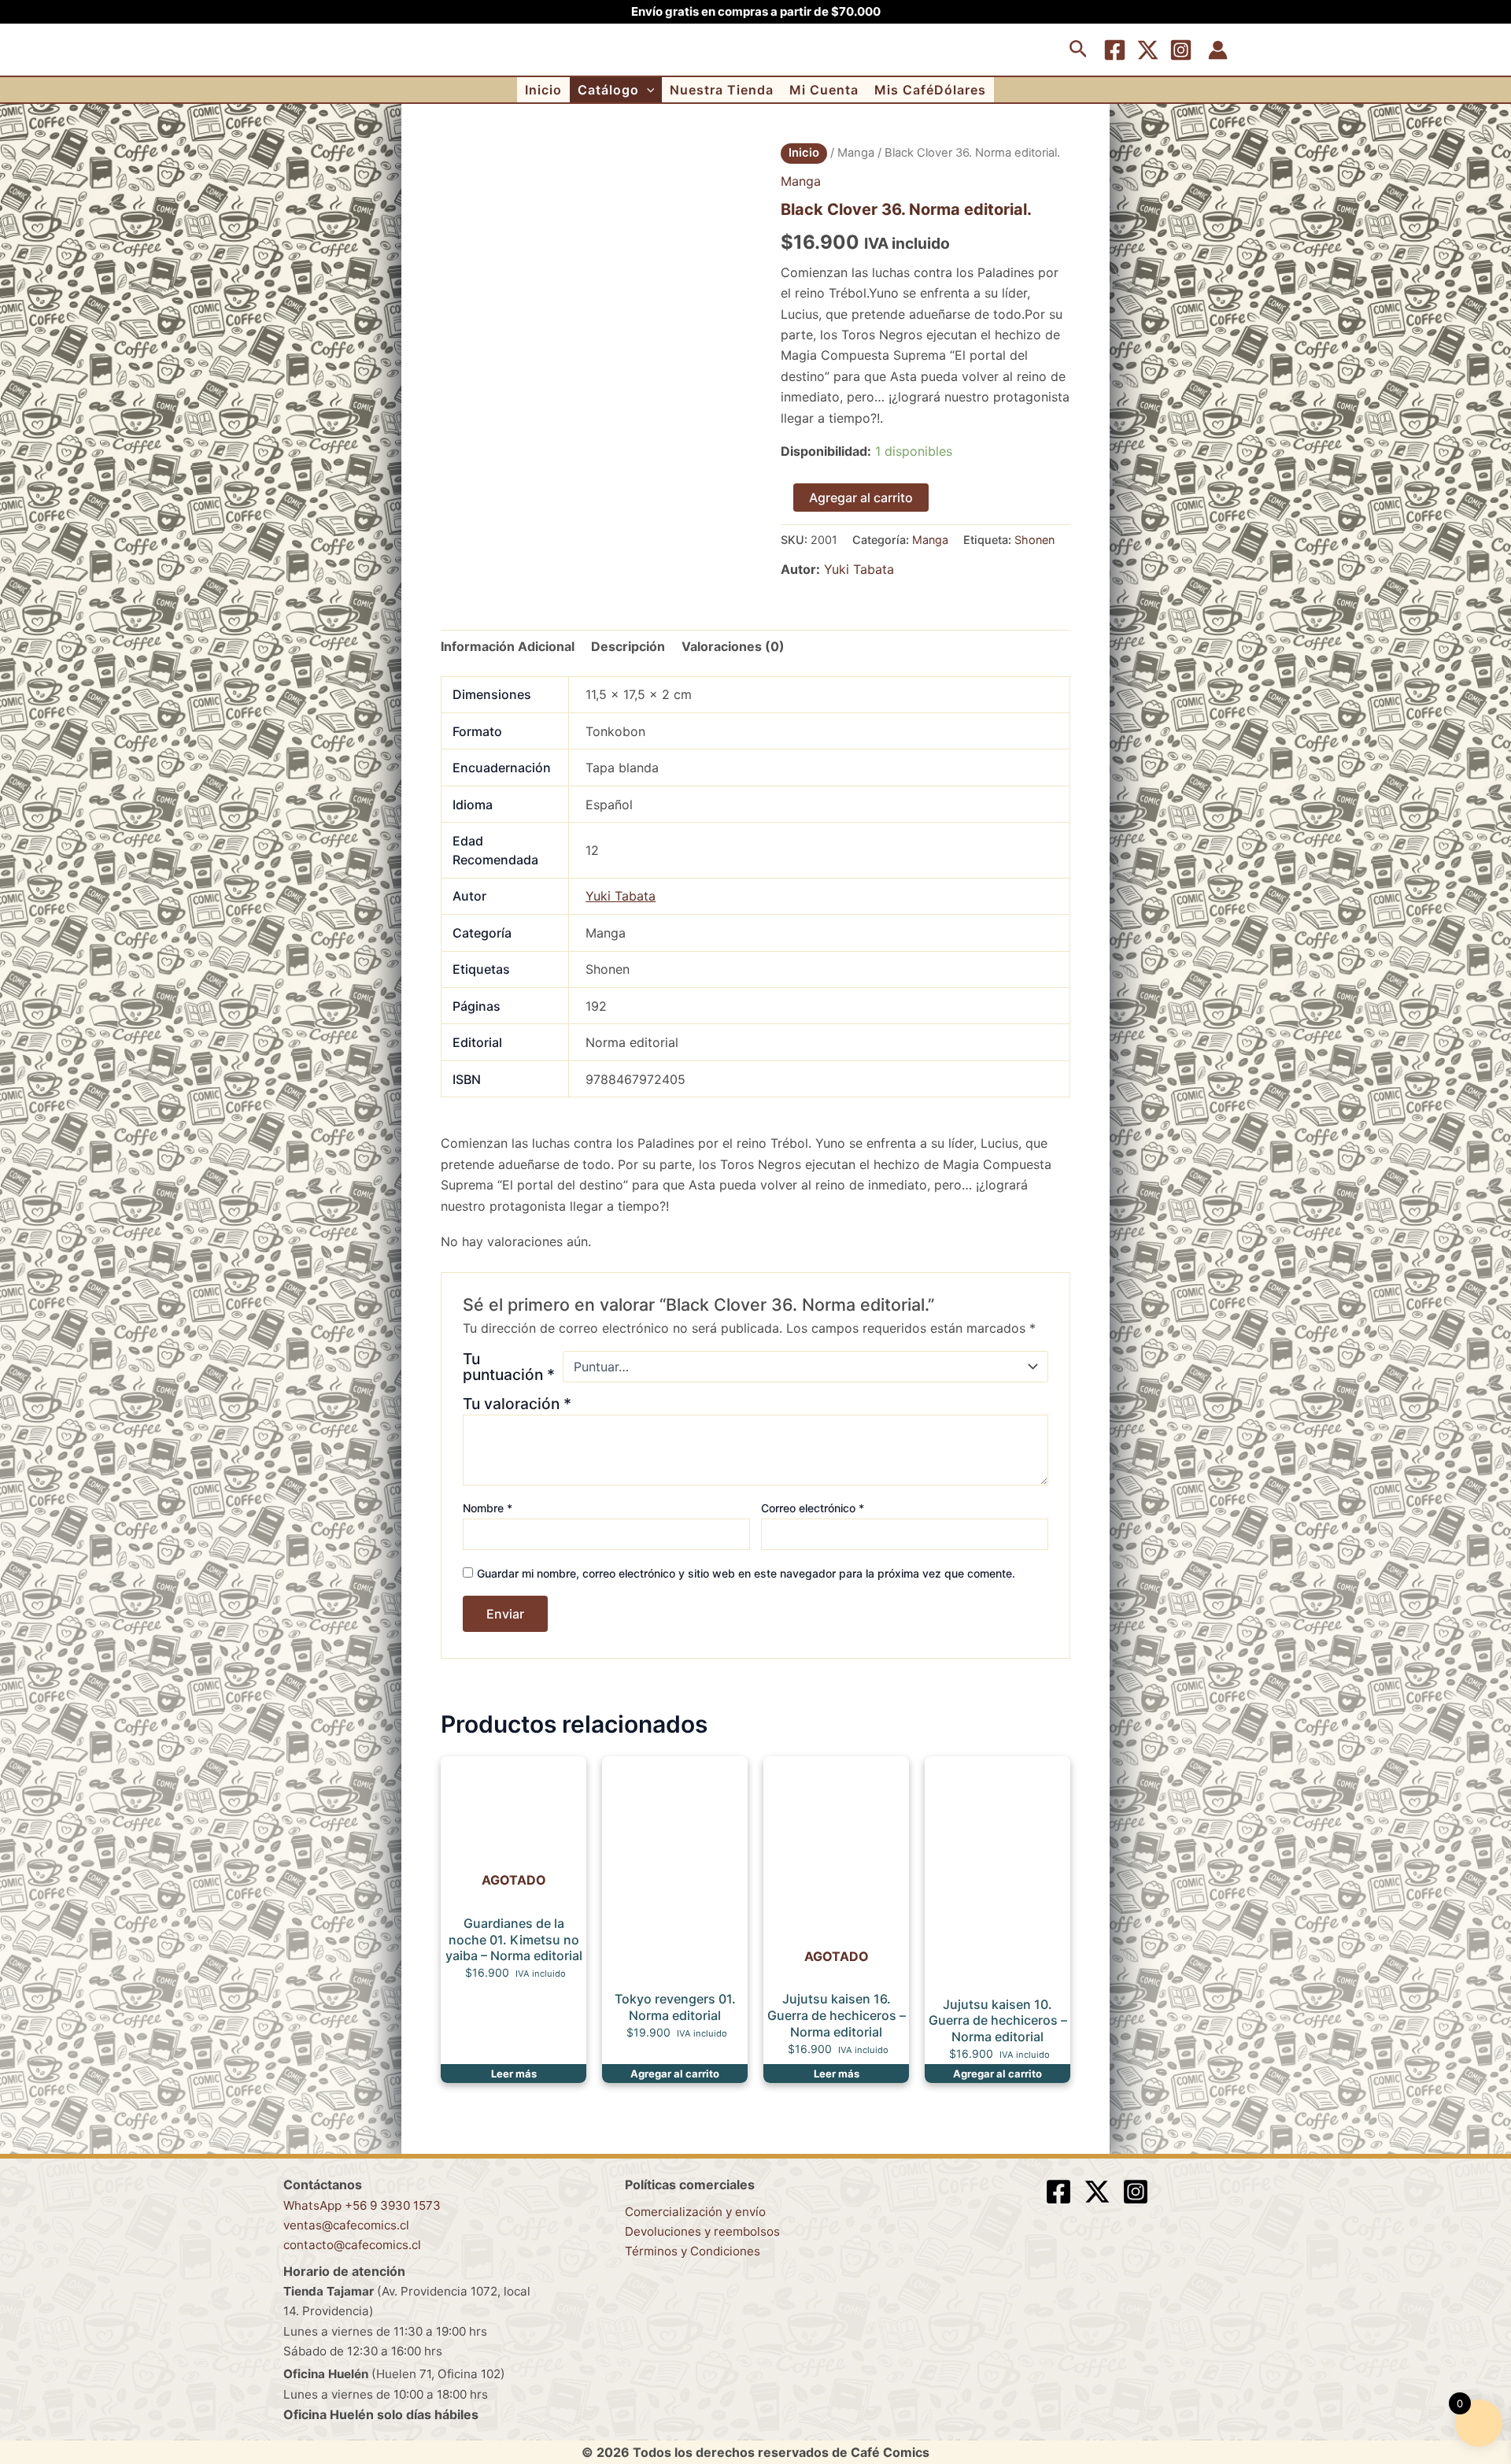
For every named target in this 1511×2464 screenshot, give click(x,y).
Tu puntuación (509, 1367)
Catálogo (608, 90)
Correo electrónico (813, 1508)
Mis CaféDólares (930, 90)
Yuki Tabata (859, 569)
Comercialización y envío (695, 2212)
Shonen (1034, 540)
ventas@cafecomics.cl (346, 2225)
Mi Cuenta (824, 90)
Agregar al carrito (861, 498)
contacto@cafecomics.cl (352, 2245)
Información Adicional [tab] (508, 646)
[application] (647, 90)
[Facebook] (1115, 50)
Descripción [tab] (628, 646)
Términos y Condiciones (693, 2251)
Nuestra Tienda (722, 90)
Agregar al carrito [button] (675, 2074)
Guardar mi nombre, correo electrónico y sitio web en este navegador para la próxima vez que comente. (746, 1573)
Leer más (514, 2074)
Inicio (543, 90)
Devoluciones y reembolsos (702, 2231)
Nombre (488, 1508)
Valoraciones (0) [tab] (733, 646)
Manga (856, 153)
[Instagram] (1181, 50)
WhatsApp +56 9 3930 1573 (362, 2205)
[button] (1079, 50)
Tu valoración (517, 1404)
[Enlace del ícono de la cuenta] (1218, 50)
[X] (1148, 50)
